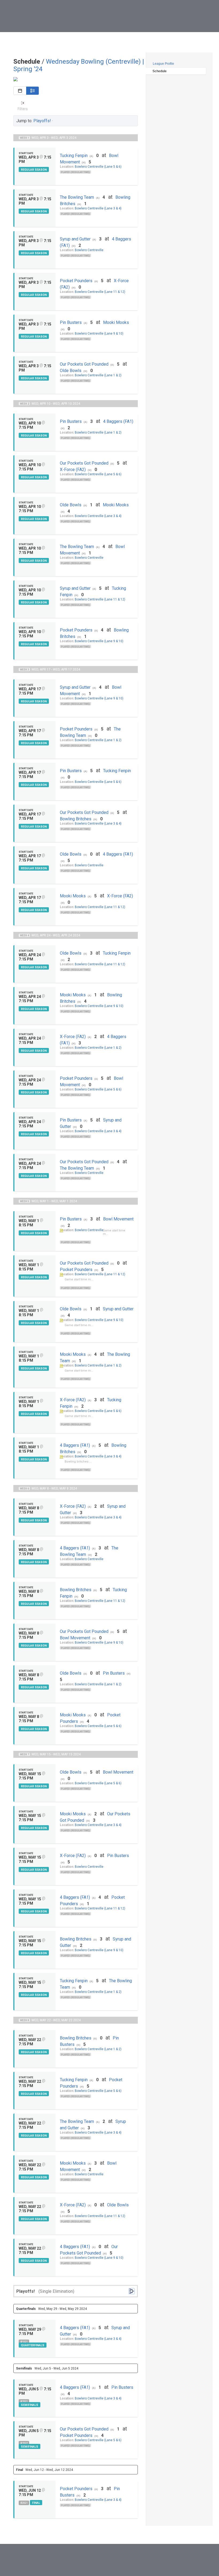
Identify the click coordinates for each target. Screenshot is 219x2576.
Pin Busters (71, 322)
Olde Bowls (71, 371)
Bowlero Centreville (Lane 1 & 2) (98, 375)
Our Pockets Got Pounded (84, 364)
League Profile (163, 64)
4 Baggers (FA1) (118, 421)
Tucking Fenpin (74, 156)
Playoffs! (42, 121)
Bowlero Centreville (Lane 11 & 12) (100, 292)
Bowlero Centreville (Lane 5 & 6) (98, 167)
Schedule (160, 71)
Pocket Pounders (76, 281)
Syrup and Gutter (75, 239)
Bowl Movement (118, 1219)
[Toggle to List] (32, 91)
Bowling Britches (76, 819)
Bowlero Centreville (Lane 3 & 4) (98, 208)
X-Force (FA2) (73, 470)
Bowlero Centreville (89, 250)
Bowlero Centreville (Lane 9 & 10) (99, 334)
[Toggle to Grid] (20, 91)
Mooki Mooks (116, 322)
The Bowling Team (77, 197)
